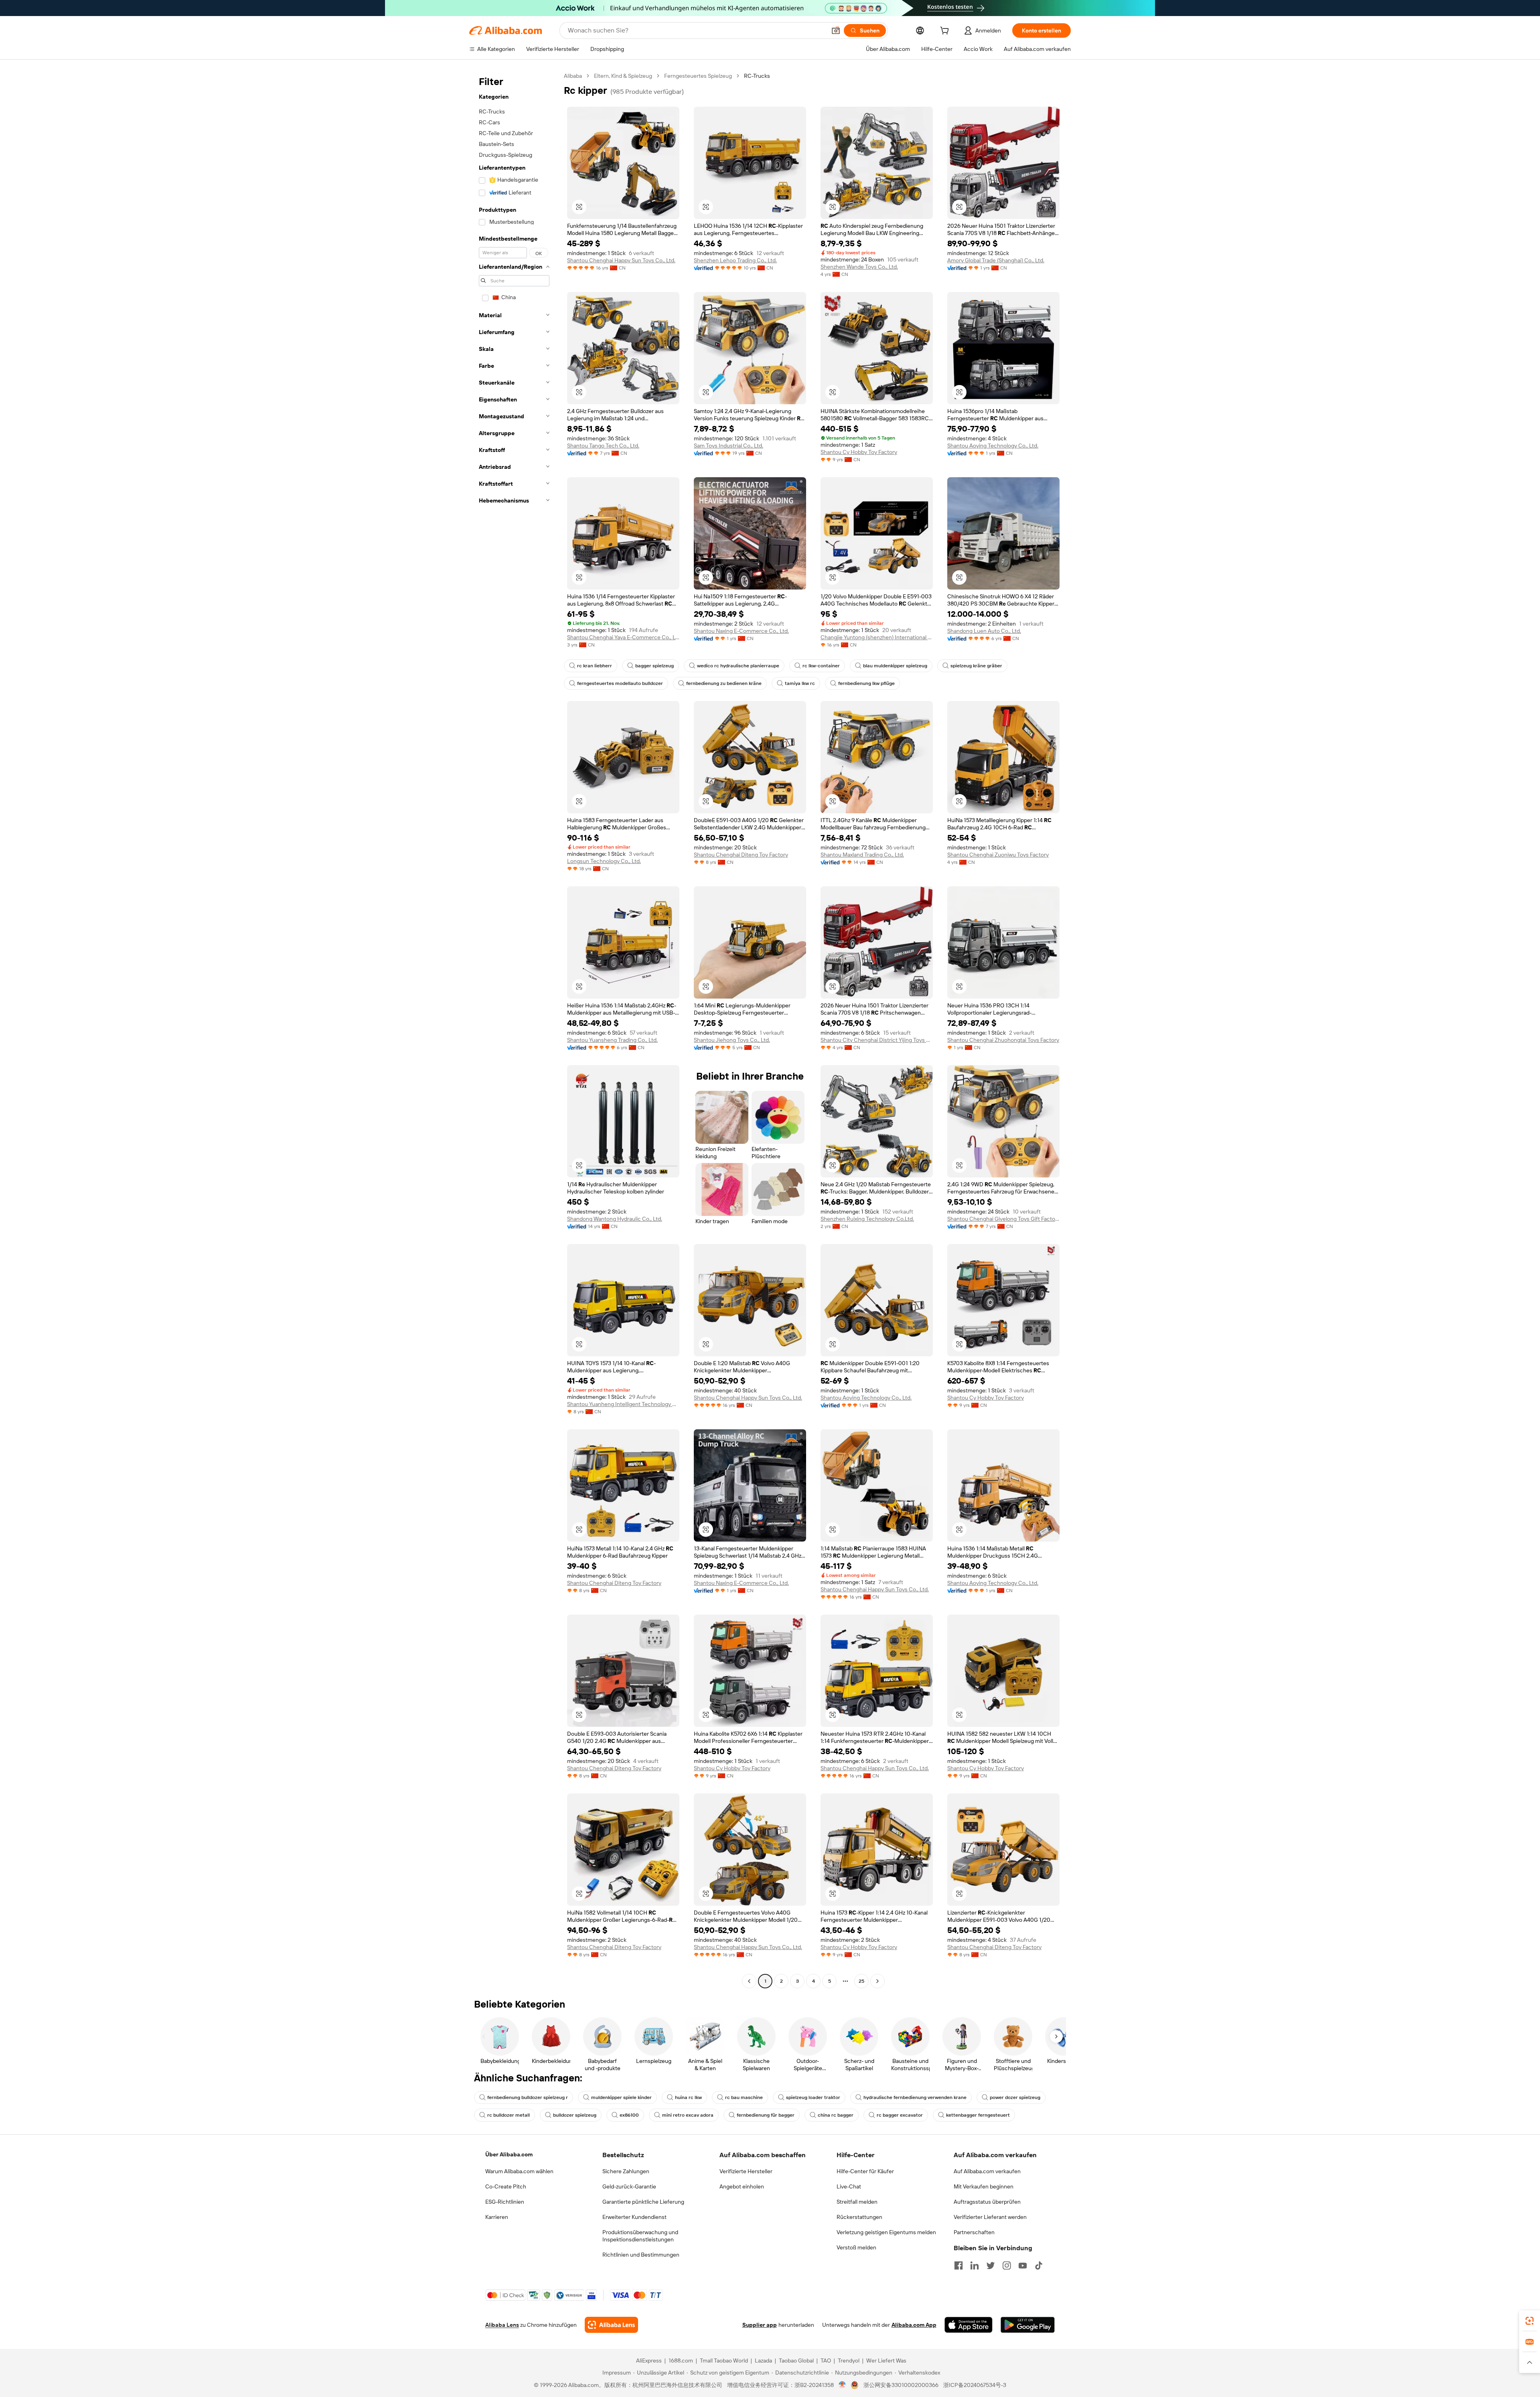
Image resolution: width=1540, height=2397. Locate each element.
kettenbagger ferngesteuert (978, 2115)
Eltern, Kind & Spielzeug (623, 76)
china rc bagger (836, 2115)
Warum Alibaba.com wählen (519, 2171)
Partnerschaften (974, 2232)
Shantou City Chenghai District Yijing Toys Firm (877, 1040)
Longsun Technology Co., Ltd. (604, 861)
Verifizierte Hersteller (746, 2171)
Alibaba (573, 76)
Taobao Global (796, 2361)
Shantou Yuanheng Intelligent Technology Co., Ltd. (623, 1404)
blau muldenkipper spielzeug (895, 666)
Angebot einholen (742, 2186)
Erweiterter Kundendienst (634, 2217)
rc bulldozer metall (509, 2115)
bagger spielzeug (654, 666)
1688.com (681, 2361)
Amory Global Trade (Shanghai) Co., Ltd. (996, 260)
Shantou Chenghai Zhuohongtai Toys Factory (1003, 1040)
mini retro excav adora (688, 2115)
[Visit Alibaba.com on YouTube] (1023, 2265)
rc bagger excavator (900, 2115)
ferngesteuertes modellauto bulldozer (620, 683)
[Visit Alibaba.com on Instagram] (1007, 2265)
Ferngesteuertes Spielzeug (698, 76)
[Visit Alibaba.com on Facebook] (958, 2265)
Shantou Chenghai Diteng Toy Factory (741, 855)
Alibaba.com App (914, 2325)
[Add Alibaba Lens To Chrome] (611, 2325)
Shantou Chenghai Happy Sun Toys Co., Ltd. (621, 260)
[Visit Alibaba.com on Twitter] (991, 2265)
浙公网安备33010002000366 (901, 2385)
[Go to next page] (877, 1981)
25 (861, 1981)
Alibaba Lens (502, 2325)
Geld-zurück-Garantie (629, 2186)
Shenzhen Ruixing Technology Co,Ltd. (867, 1219)
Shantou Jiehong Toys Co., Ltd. (732, 1040)
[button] (836, 30)
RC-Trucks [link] (757, 76)
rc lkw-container (821, 666)
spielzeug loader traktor (813, 2097)
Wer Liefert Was (886, 2361)
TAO (826, 2361)
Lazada (763, 2361)
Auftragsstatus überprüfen (987, 2202)
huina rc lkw (688, 2097)
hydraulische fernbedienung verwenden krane (915, 2097)
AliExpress (649, 2361)
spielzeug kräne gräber (976, 666)
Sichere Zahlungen (626, 2171)
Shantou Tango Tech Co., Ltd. (603, 446)
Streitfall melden (857, 2202)
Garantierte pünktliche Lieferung (643, 2202)
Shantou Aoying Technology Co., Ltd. (993, 446)
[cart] (946, 32)
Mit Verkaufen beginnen (984, 2186)
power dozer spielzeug (1015, 2097)
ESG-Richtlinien (505, 2202)
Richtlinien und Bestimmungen (641, 2255)
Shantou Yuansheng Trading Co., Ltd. (612, 1040)
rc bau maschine (744, 2097)
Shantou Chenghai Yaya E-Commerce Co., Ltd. (623, 637)
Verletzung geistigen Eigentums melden (886, 2232)
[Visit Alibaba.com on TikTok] (1039, 2265)
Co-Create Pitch (506, 2186)
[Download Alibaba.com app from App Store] (969, 2325)
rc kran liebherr (595, 666)
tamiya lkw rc (800, 683)
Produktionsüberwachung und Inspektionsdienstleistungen (640, 2236)
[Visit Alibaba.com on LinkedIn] (975, 2265)
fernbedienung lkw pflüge (866, 683)
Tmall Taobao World (724, 2361)
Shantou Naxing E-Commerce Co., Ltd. (741, 631)
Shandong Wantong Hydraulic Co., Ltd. (615, 1219)
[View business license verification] (842, 2385)
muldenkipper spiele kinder (621, 2097)
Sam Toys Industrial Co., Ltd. (728, 446)
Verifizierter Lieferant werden (990, 2217)
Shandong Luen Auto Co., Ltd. (984, 631)
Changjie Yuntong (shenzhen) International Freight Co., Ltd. (877, 637)
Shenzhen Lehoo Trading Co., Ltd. (735, 260)
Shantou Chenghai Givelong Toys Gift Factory (1003, 1219)
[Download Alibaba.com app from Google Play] (1028, 2325)
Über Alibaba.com (509, 2154)
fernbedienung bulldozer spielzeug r (528, 2097)
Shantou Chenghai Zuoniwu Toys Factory (998, 855)
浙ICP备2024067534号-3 (975, 2385)
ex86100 (629, 2115)
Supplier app (760, 2325)
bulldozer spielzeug (575, 2115)
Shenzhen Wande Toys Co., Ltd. (859, 267)
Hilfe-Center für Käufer (865, 2171)
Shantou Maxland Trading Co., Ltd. (862, 855)
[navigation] (514, 1029)
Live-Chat (849, 2186)
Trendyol (849, 2361)
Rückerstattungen (859, 2217)
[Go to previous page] (749, 1981)
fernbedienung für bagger (766, 2115)
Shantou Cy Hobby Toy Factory (859, 452)
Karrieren (497, 2217)
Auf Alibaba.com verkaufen (987, 2171)
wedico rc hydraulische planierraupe (738, 666)
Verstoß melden (856, 2247)
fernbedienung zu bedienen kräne (724, 683)
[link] (1530, 2321)
